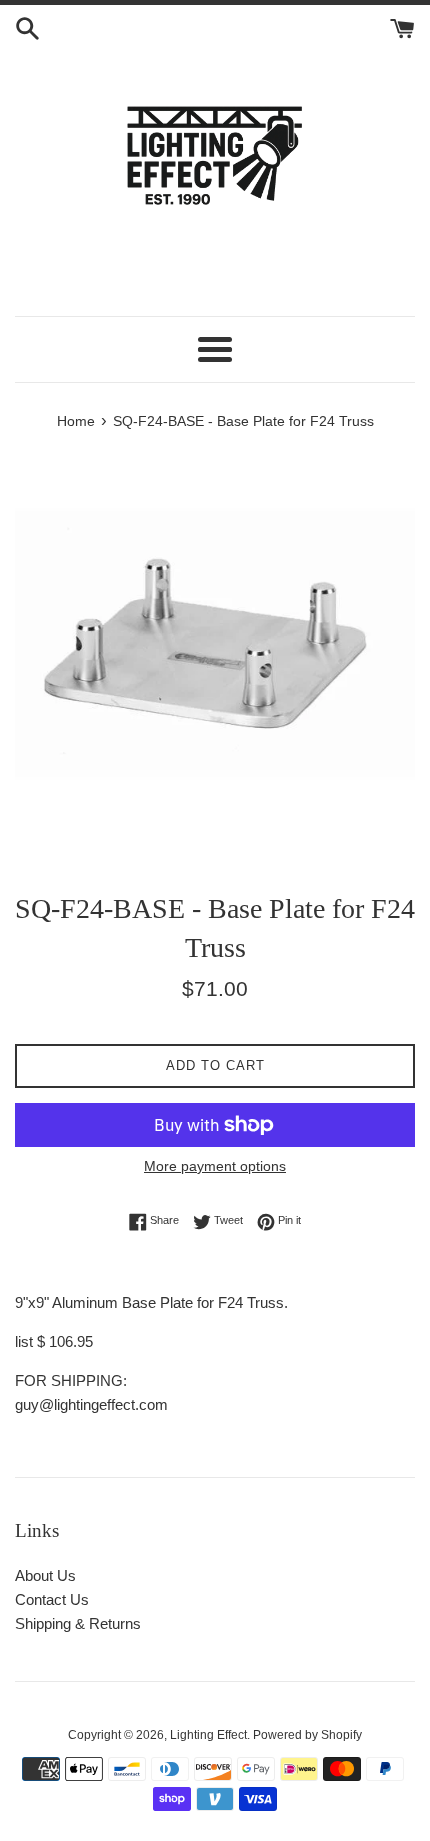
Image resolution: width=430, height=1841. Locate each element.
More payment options (215, 1166)
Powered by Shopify (307, 1735)
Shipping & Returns (78, 1623)
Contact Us (52, 1599)
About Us (45, 1575)
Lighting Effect (208, 1735)
